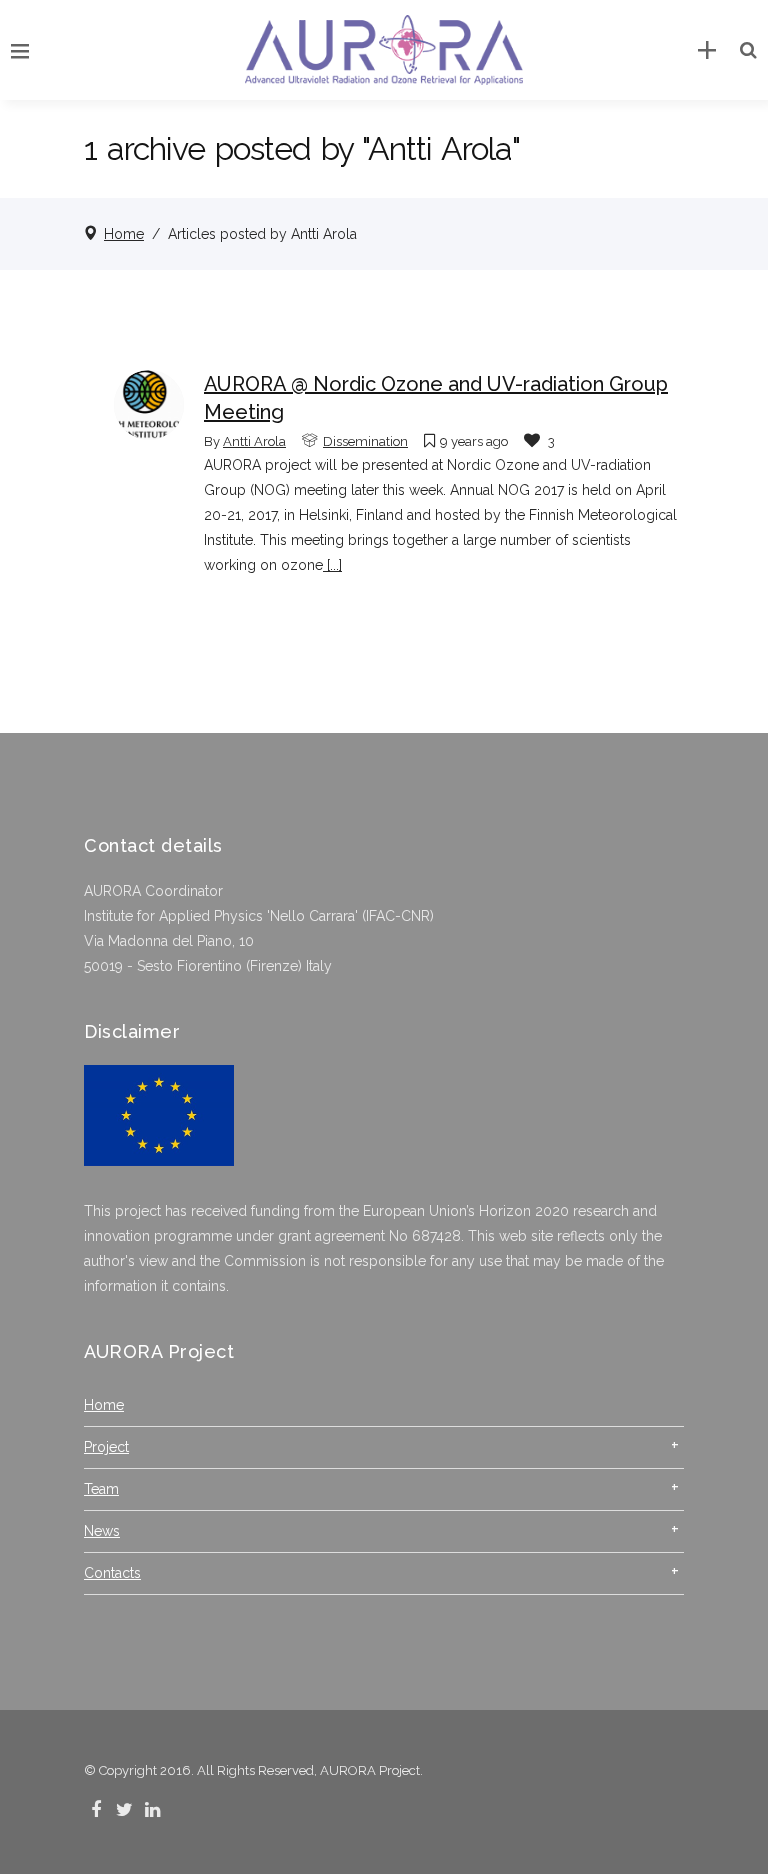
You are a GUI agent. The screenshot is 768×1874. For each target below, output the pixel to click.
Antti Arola (254, 441)
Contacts (112, 1573)
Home (124, 234)
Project (106, 1447)
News (102, 1531)
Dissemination (365, 441)
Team (101, 1489)
